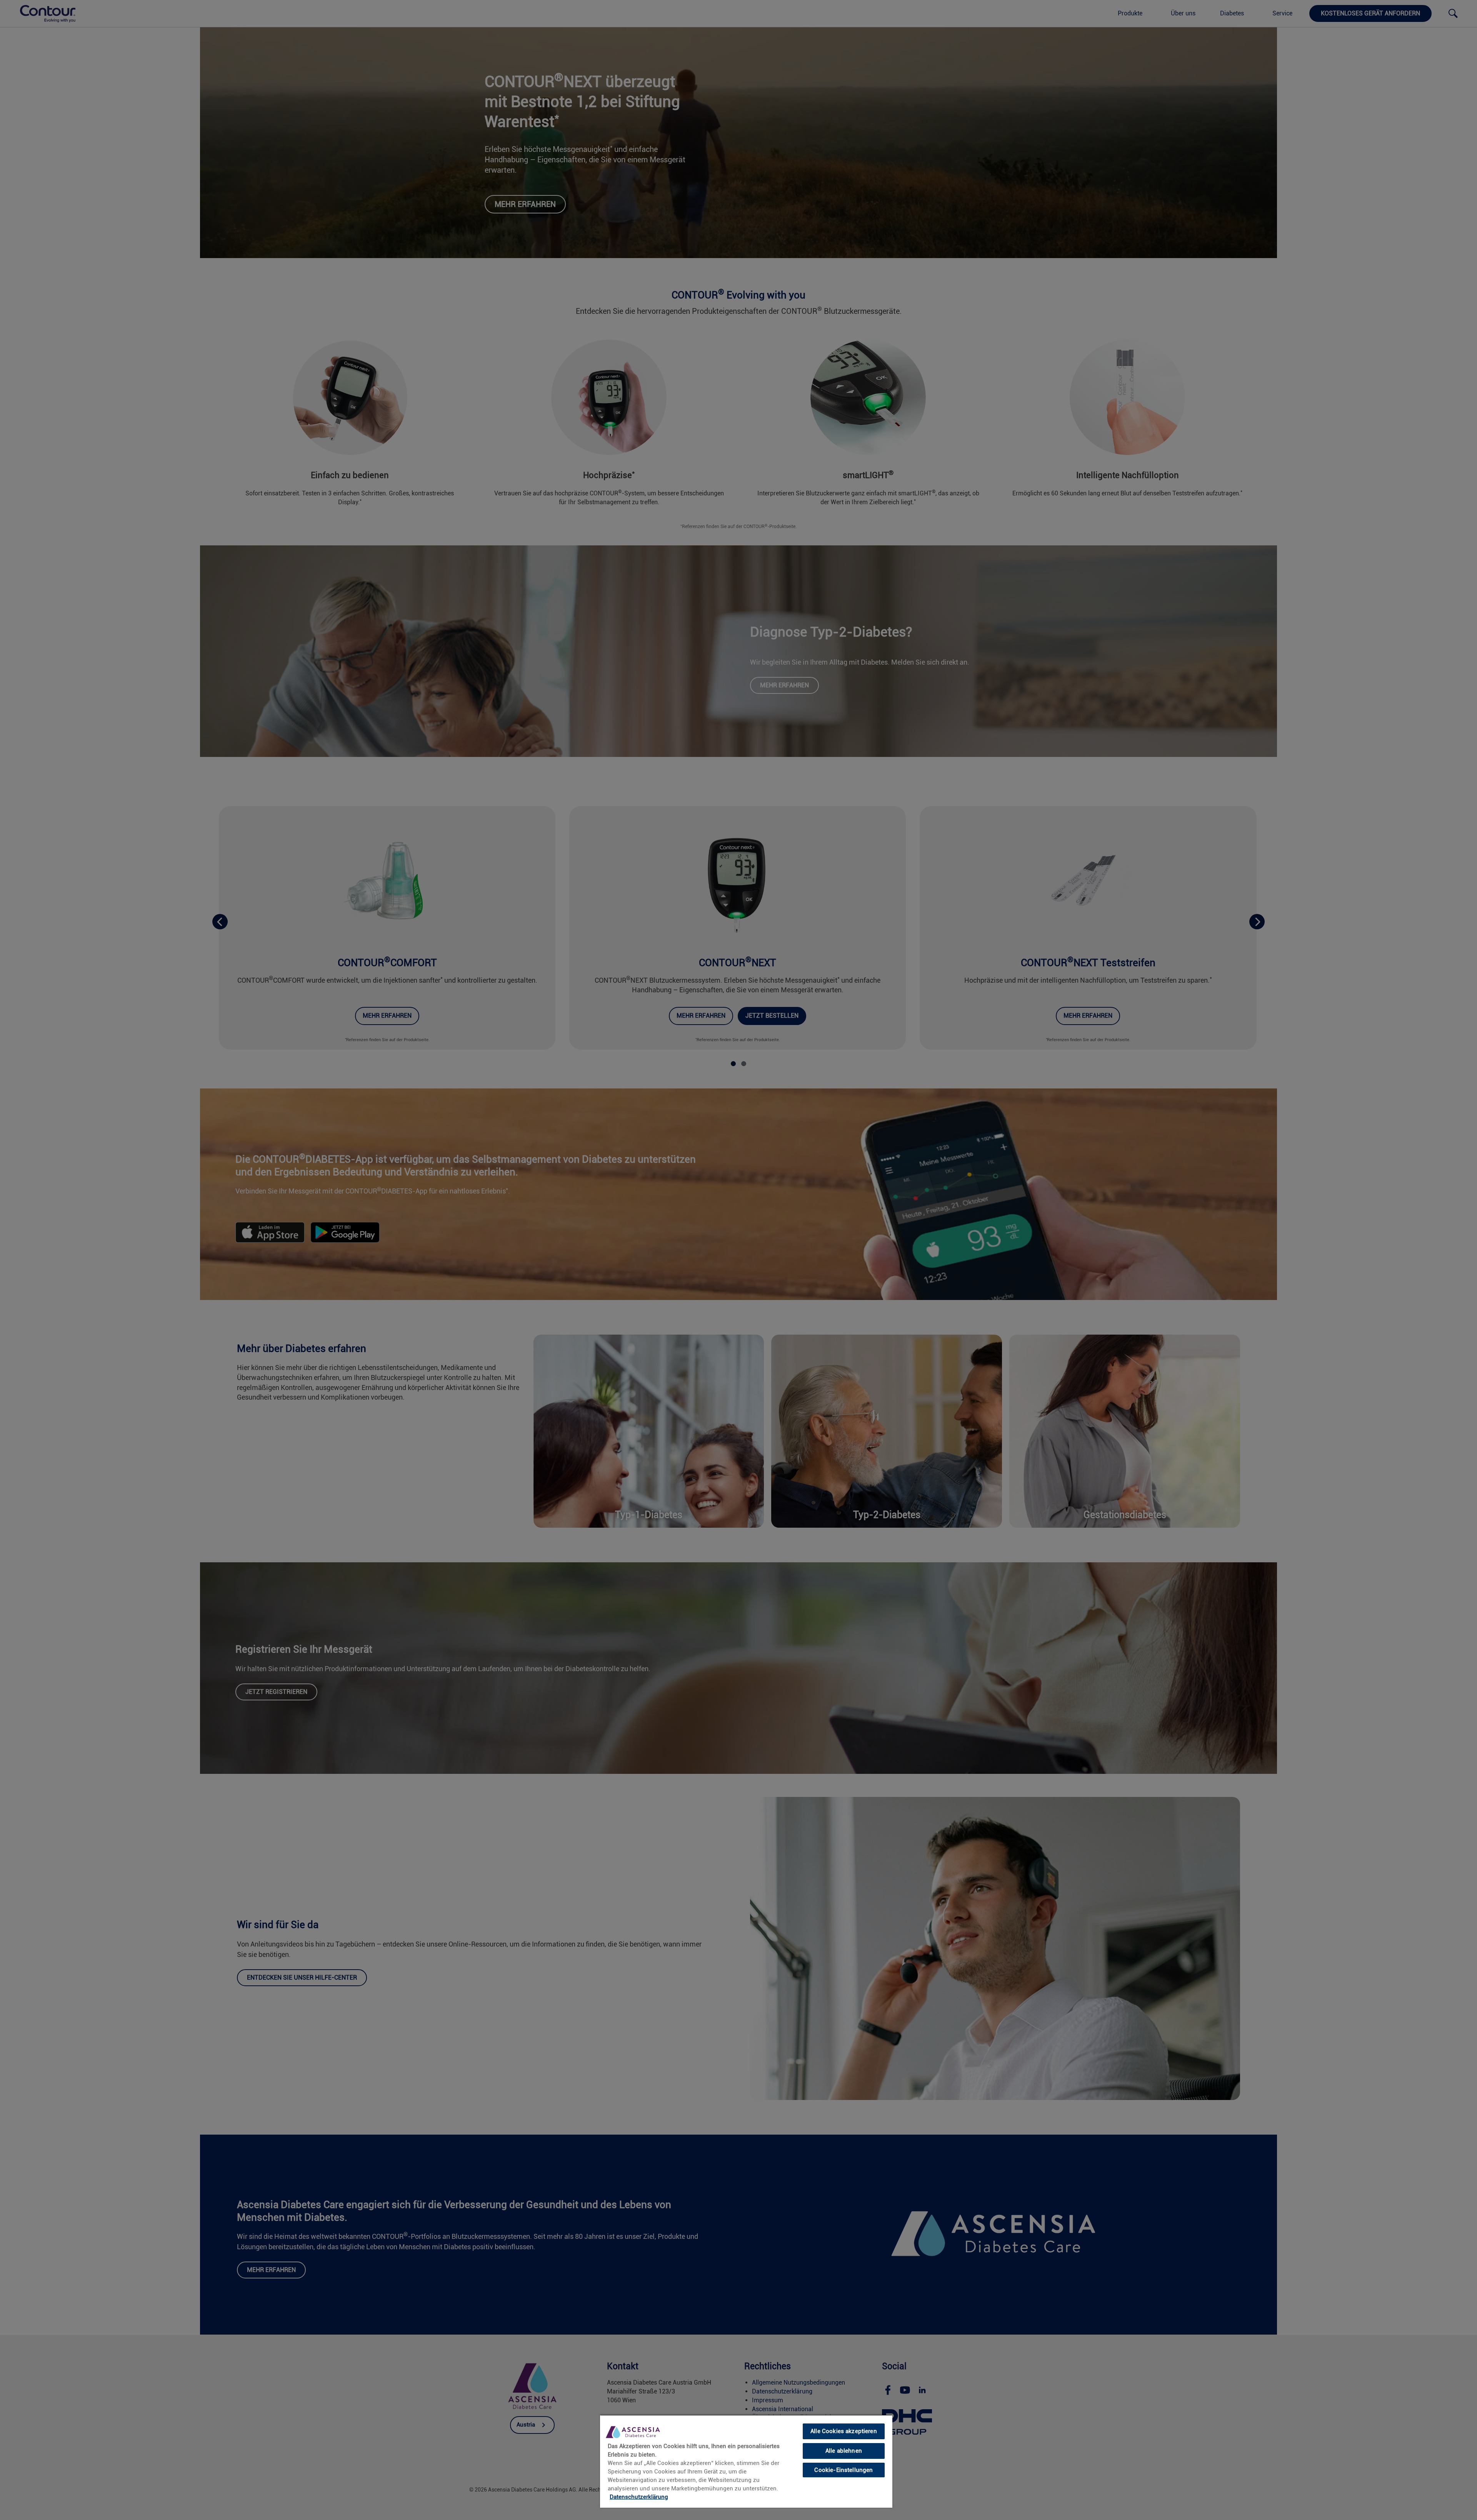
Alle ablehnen (844, 2451)
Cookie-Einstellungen (844, 2470)
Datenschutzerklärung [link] (639, 2497)
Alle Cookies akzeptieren (844, 2431)
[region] (746, 2461)
